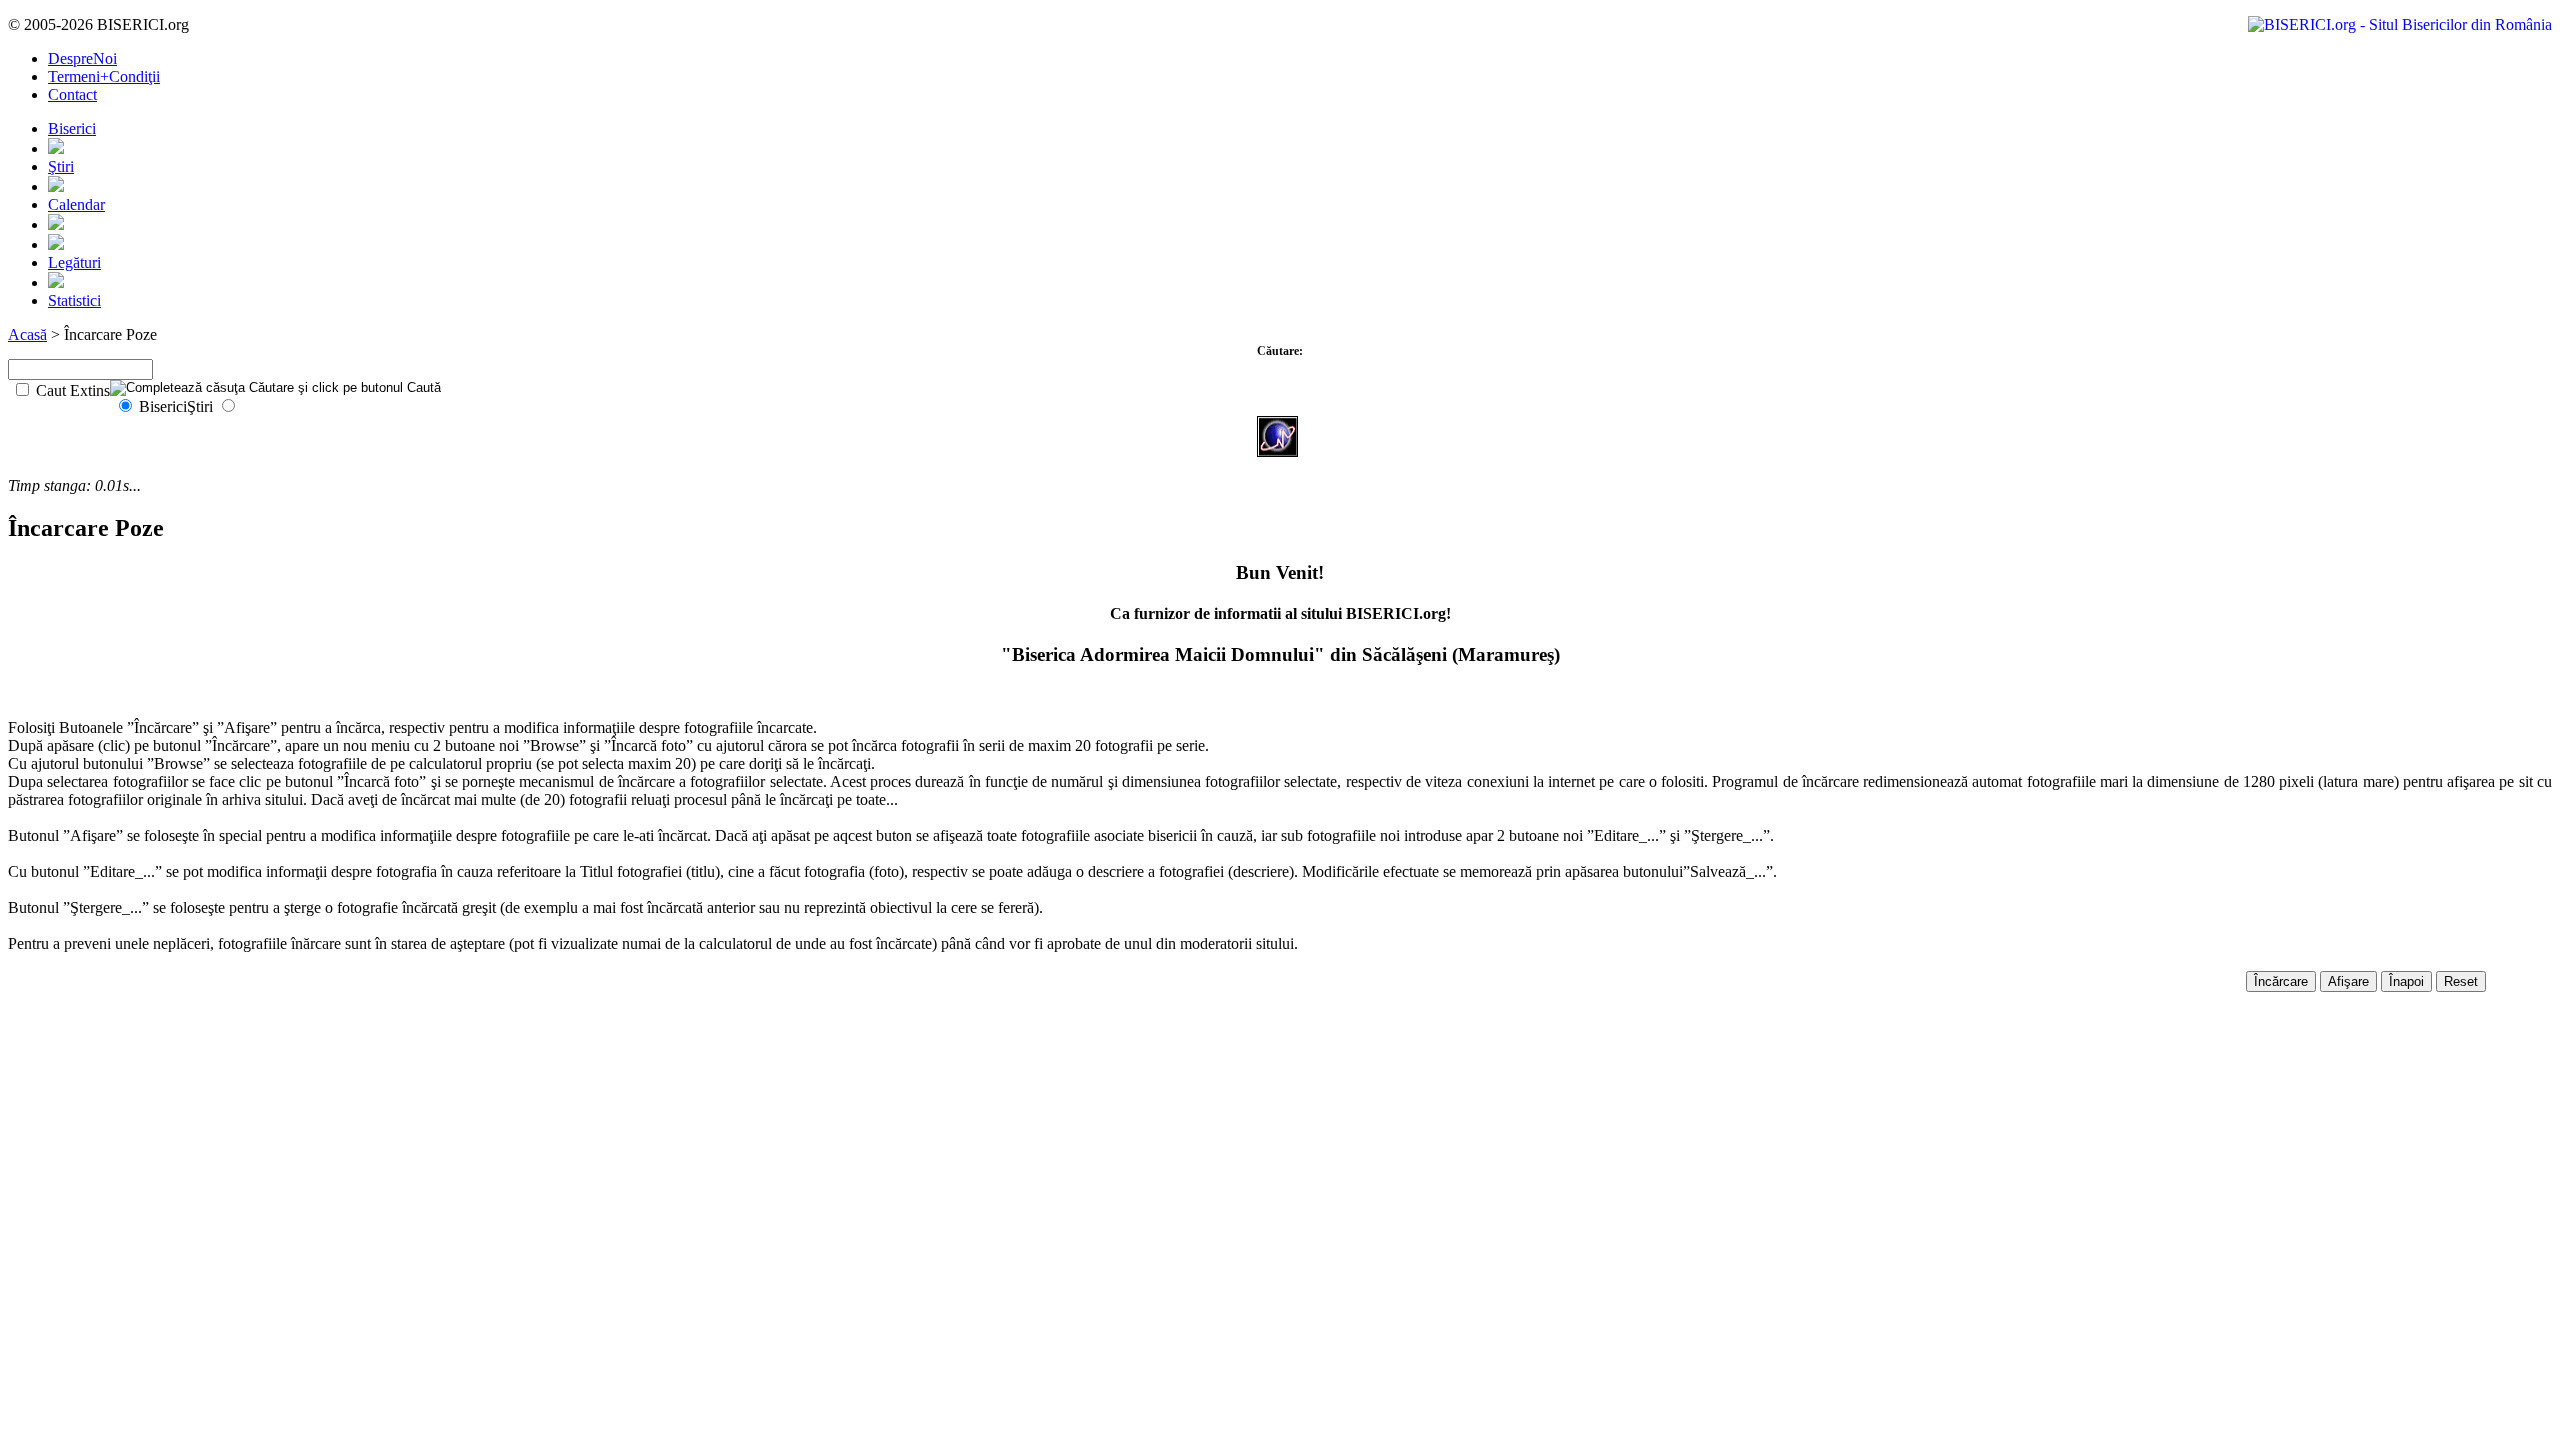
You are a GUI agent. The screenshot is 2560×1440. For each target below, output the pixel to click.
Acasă (27, 334)
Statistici (74, 300)
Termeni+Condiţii (104, 76)
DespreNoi (82, 58)
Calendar (76, 204)
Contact (72, 94)
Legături (74, 262)
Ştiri (61, 166)
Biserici (72, 128)
